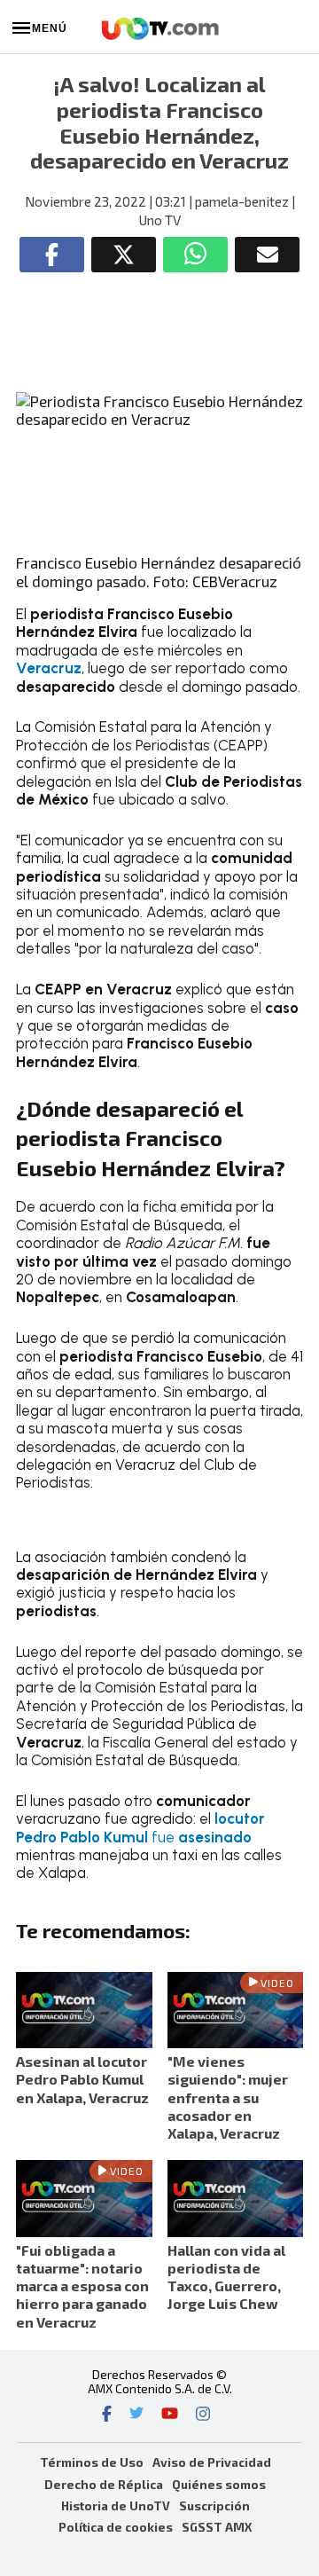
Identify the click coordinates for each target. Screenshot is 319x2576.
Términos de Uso (92, 2462)
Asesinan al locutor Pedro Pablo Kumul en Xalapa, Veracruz (82, 2079)
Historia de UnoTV (116, 2505)
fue (140, 1827)
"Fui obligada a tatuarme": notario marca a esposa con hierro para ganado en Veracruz (82, 2286)
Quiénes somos (219, 2484)
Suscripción (214, 2505)
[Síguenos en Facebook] (107, 2415)
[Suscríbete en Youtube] (170, 2415)
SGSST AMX (217, 2527)
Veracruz (49, 668)
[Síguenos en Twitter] (136, 2415)
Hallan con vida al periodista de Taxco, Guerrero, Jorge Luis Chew (226, 2277)
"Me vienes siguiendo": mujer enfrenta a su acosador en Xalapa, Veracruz (228, 2097)
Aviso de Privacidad (212, 2462)
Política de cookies (116, 2527)
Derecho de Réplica (104, 2484)
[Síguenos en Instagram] (203, 2415)
